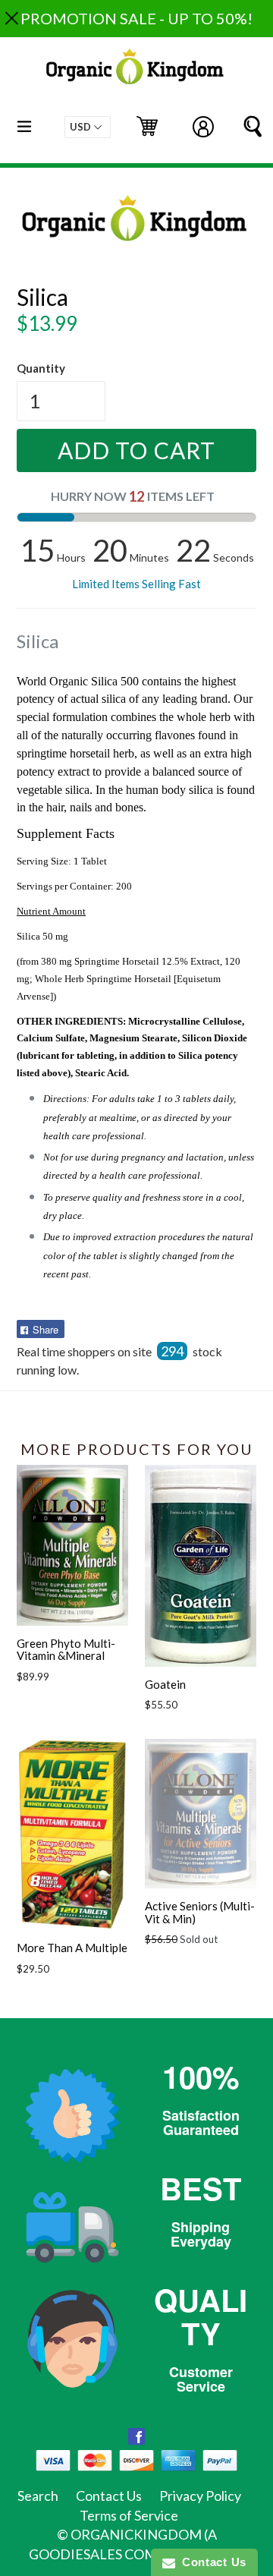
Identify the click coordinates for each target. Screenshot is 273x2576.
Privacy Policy (200, 2496)
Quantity (41, 368)
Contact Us (109, 2496)
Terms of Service (129, 2515)
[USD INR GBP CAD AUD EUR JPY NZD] (88, 127)
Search (38, 2496)
